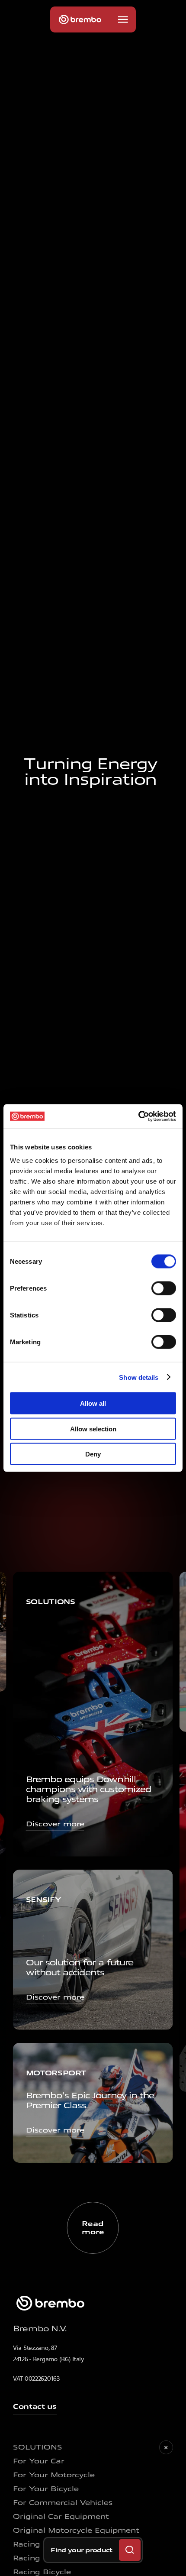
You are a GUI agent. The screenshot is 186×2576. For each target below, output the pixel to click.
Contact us (35, 2406)
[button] (123, 19)
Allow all (93, 1403)
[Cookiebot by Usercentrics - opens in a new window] (138, 1116)
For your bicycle (46, 2489)
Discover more (55, 1824)
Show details (139, 1377)
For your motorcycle (54, 2475)
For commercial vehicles (63, 2503)
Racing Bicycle (42, 2572)
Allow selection (93, 1429)
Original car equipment (61, 2516)
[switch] (164, 1288)
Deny (93, 1454)
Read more (93, 2228)
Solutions (38, 2447)
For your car (39, 2461)
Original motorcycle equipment (76, 2530)
